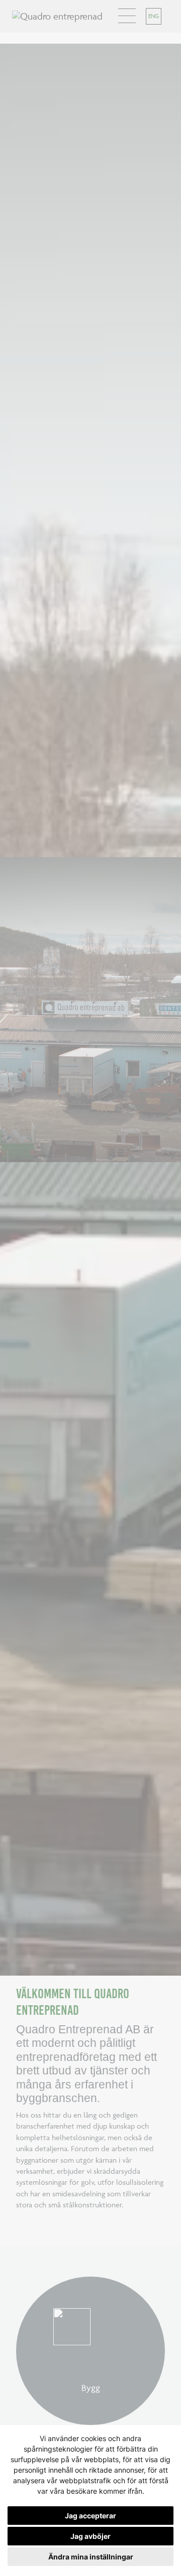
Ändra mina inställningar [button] (91, 2557)
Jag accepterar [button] (90, 2516)
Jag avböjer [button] (90, 2536)
